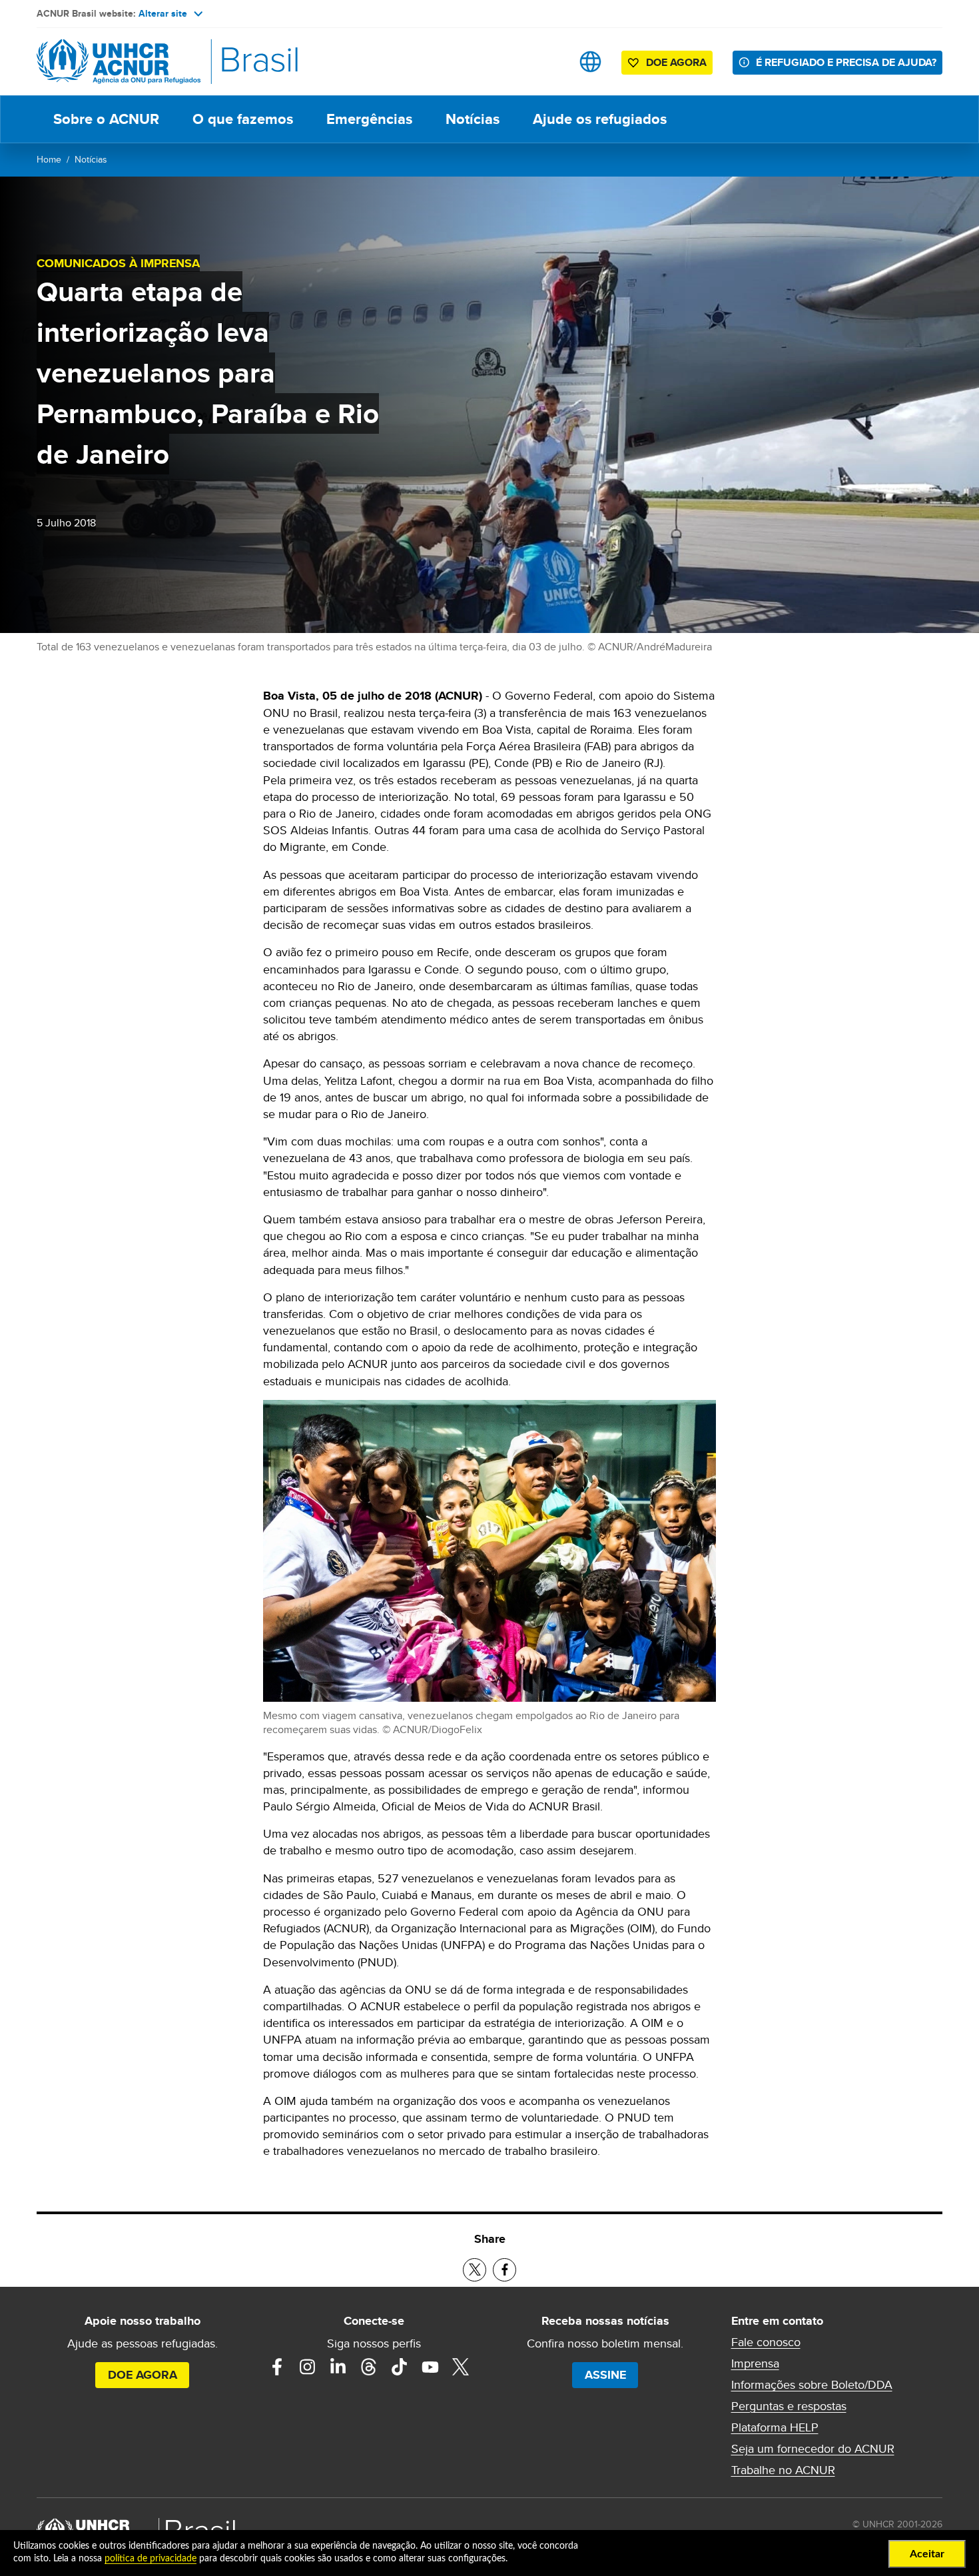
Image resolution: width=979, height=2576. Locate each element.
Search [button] (548, 62)
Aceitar (927, 2554)
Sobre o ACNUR (106, 119)
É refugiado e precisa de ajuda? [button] (846, 62)
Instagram (308, 2367)
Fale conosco (766, 2342)
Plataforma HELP (775, 2427)
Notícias (473, 119)
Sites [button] (590, 62)
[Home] (130, 62)
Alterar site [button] (163, 13)
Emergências (369, 119)
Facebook (277, 2367)
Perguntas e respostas (789, 2406)
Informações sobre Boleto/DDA (812, 2385)
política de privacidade (151, 2559)
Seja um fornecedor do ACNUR (813, 2449)
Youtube (430, 2367)
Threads (369, 2367)
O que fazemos (243, 119)
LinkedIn (338, 2367)
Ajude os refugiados (600, 119)
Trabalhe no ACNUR (783, 2470)
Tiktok (400, 2367)
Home (49, 159)
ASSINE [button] (605, 2375)
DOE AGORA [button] (676, 62)
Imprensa (755, 2363)
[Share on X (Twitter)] (475, 2270)
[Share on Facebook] (504, 2270)
